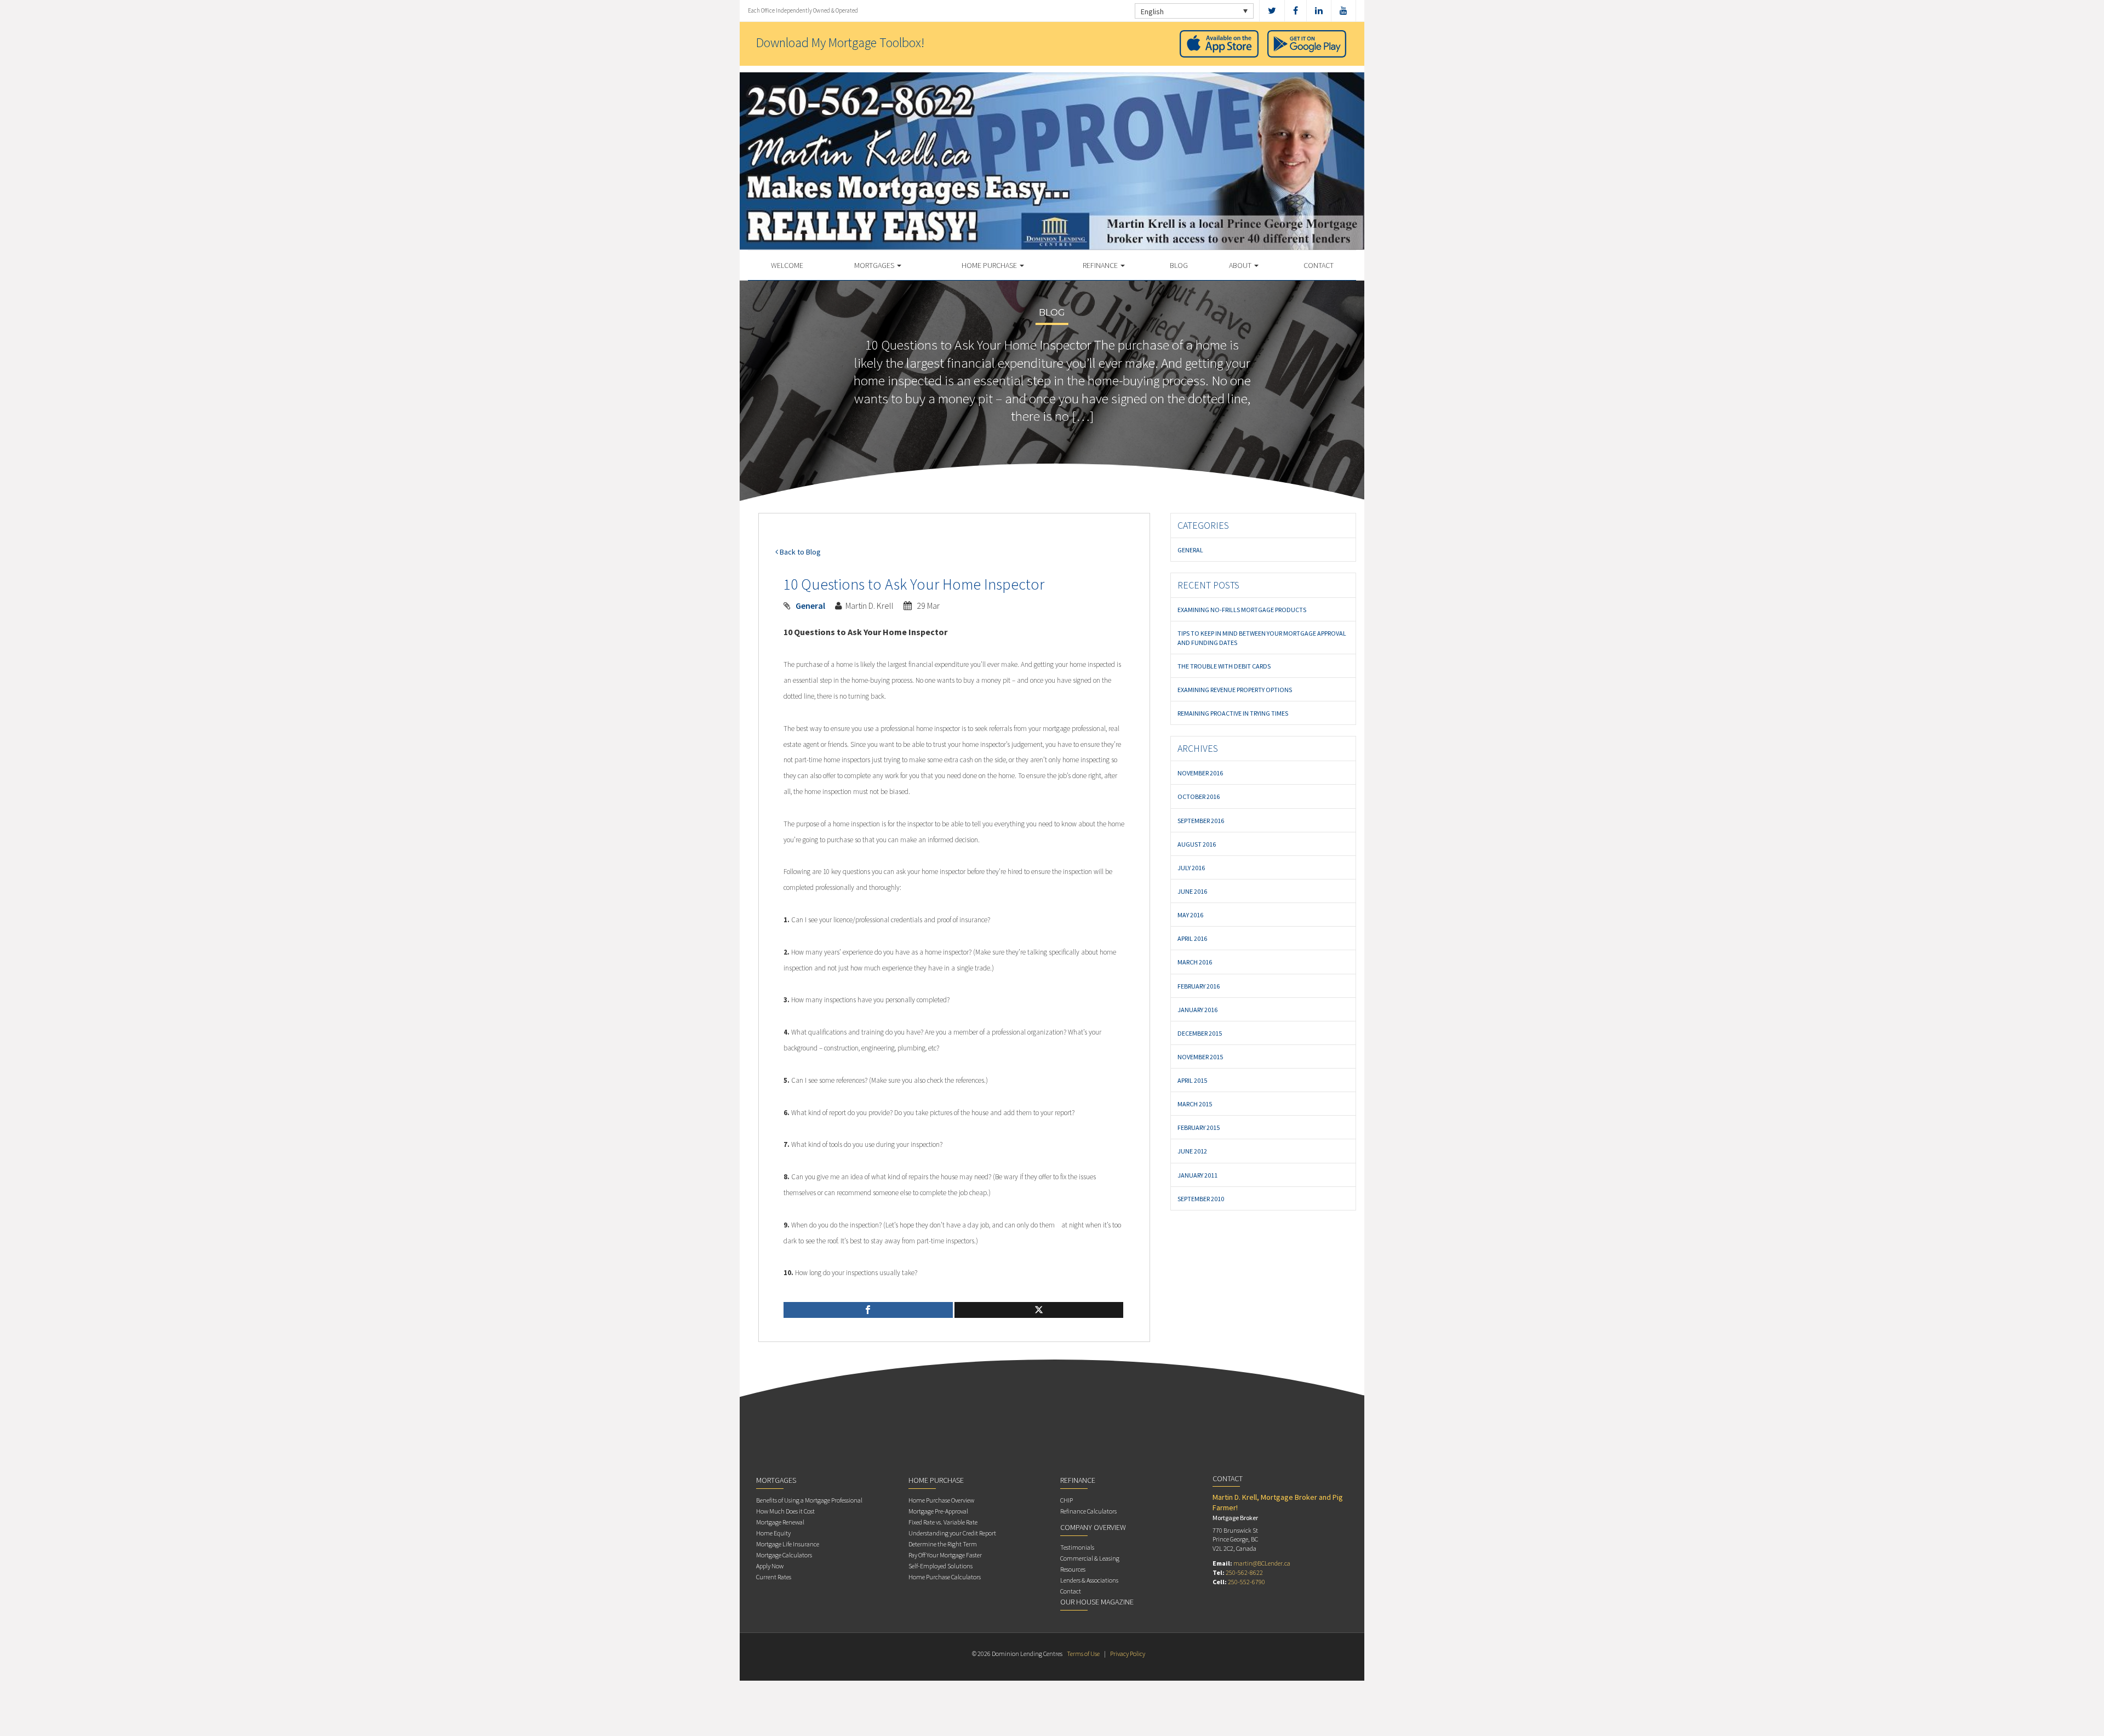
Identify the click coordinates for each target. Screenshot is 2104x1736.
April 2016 (1192, 938)
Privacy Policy (1128, 1654)
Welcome (787, 265)
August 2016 (1197, 844)
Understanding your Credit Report (952, 1533)
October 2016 (1199, 796)
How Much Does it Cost (785, 1511)
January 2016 (1197, 1010)
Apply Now (770, 1566)
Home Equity (773, 1533)
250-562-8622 (1244, 1572)
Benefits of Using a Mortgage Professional (809, 1500)
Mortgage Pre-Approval (938, 1511)
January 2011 (1197, 1175)
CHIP (1067, 1500)
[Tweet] (1039, 1310)
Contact (1319, 265)
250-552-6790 (1247, 1582)
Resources (1073, 1569)
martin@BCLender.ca (1262, 1563)
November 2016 (1200, 773)
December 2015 (1200, 1033)
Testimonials (1077, 1547)
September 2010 (1201, 1199)
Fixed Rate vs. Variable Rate (943, 1522)
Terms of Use (1083, 1654)
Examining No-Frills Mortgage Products (1242, 610)
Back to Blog (799, 552)
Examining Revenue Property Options (1235, 690)
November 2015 (1200, 1057)
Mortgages (875, 265)
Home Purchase (990, 265)
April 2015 (1192, 1080)
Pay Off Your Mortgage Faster (945, 1555)
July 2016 (1191, 868)
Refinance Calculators (1088, 1511)
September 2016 (1201, 821)
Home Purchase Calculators (945, 1577)
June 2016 (1192, 891)
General (810, 606)
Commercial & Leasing (1090, 1558)
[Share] (868, 1310)
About (1241, 265)
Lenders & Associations (1089, 1580)
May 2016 (1190, 915)
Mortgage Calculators (784, 1555)
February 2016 (1199, 986)
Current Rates (774, 1577)
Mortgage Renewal (780, 1522)
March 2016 (1195, 962)
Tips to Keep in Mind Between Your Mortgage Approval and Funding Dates (1262, 638)
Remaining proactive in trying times (1233, 713)
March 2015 (1195, 1104)
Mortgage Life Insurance (788, 1544)
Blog (1179, 265)
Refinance (1101, 265)
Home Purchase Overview (941, 1500)
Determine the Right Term (943, 1544)
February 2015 (1199, 1127)
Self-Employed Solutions (940, 1566)
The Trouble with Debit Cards (1224, 666)
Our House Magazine (1097, 1602)
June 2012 (1192, 1151)
